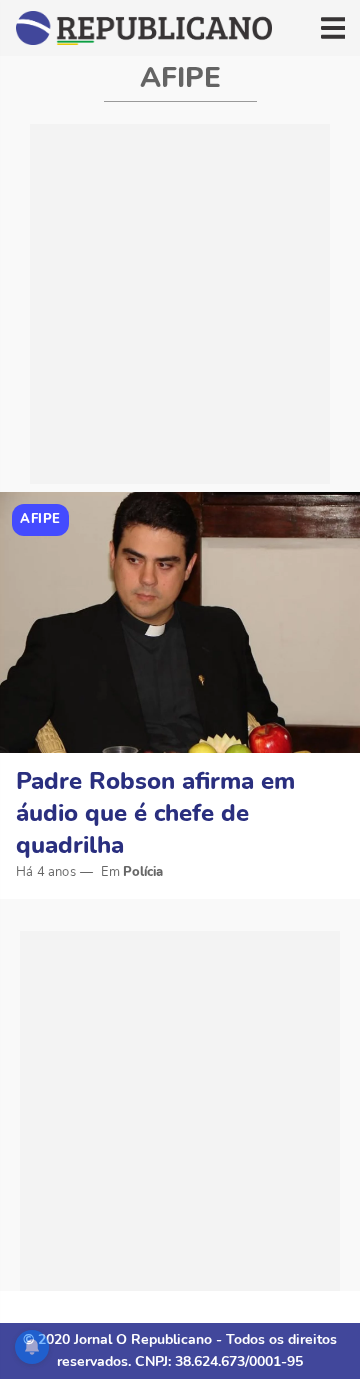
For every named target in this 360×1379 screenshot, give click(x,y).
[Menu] (333, 28)
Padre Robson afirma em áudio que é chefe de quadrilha (155, 813)
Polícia (143, 872)
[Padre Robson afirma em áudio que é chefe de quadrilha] (180, 622)
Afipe (40, 519)
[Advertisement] (180, 304)
